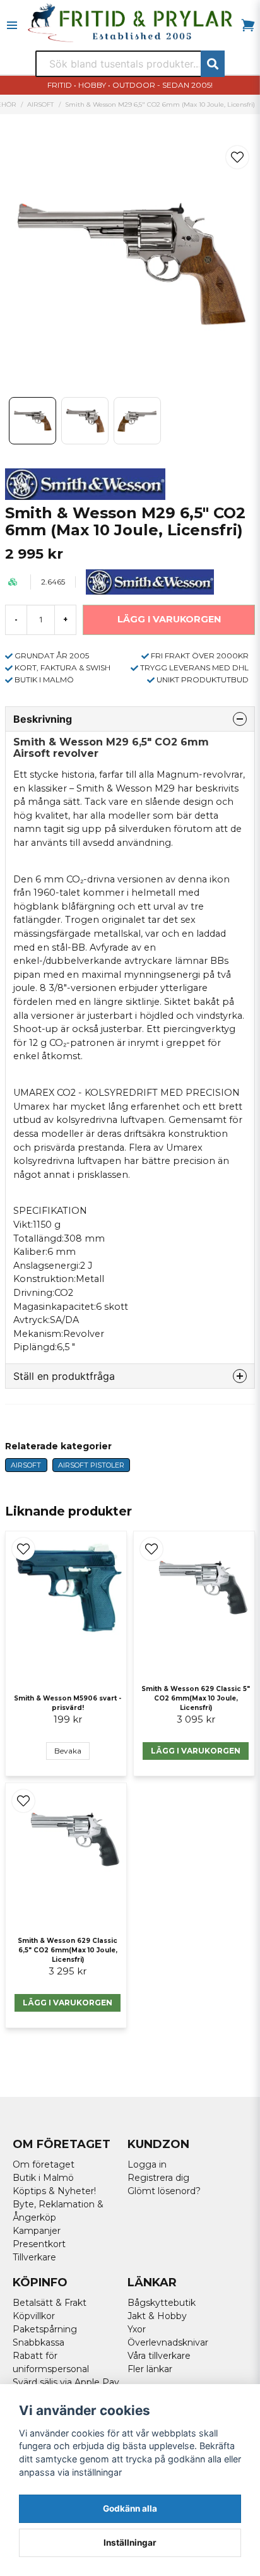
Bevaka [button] (68, 1751)
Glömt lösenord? (164, 2191)
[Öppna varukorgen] (248, 25)
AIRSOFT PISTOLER (91, 1465)
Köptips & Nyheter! (54, 2191)
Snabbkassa (38, 2342)
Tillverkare (34, 2257)
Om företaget (44, 2164)
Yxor (137, 2329)
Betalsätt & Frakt (50, 2303)
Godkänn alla (130, 2508)
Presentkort (39, 2244)
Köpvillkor (34, 2316)
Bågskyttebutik (162, 2303)
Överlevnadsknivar (168, 2342)
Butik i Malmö (43, 2178)
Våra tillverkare (159, 2356)
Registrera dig (158, 2178)
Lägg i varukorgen (196, 1751)
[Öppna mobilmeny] (12, 25)
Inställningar (130, 2543)
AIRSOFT (40, 104)
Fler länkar (150, 2369)
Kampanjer (37, 2231)
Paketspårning (45, 2329)
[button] (237, 157)
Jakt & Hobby (157, 2316)
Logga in (147, 2164)
